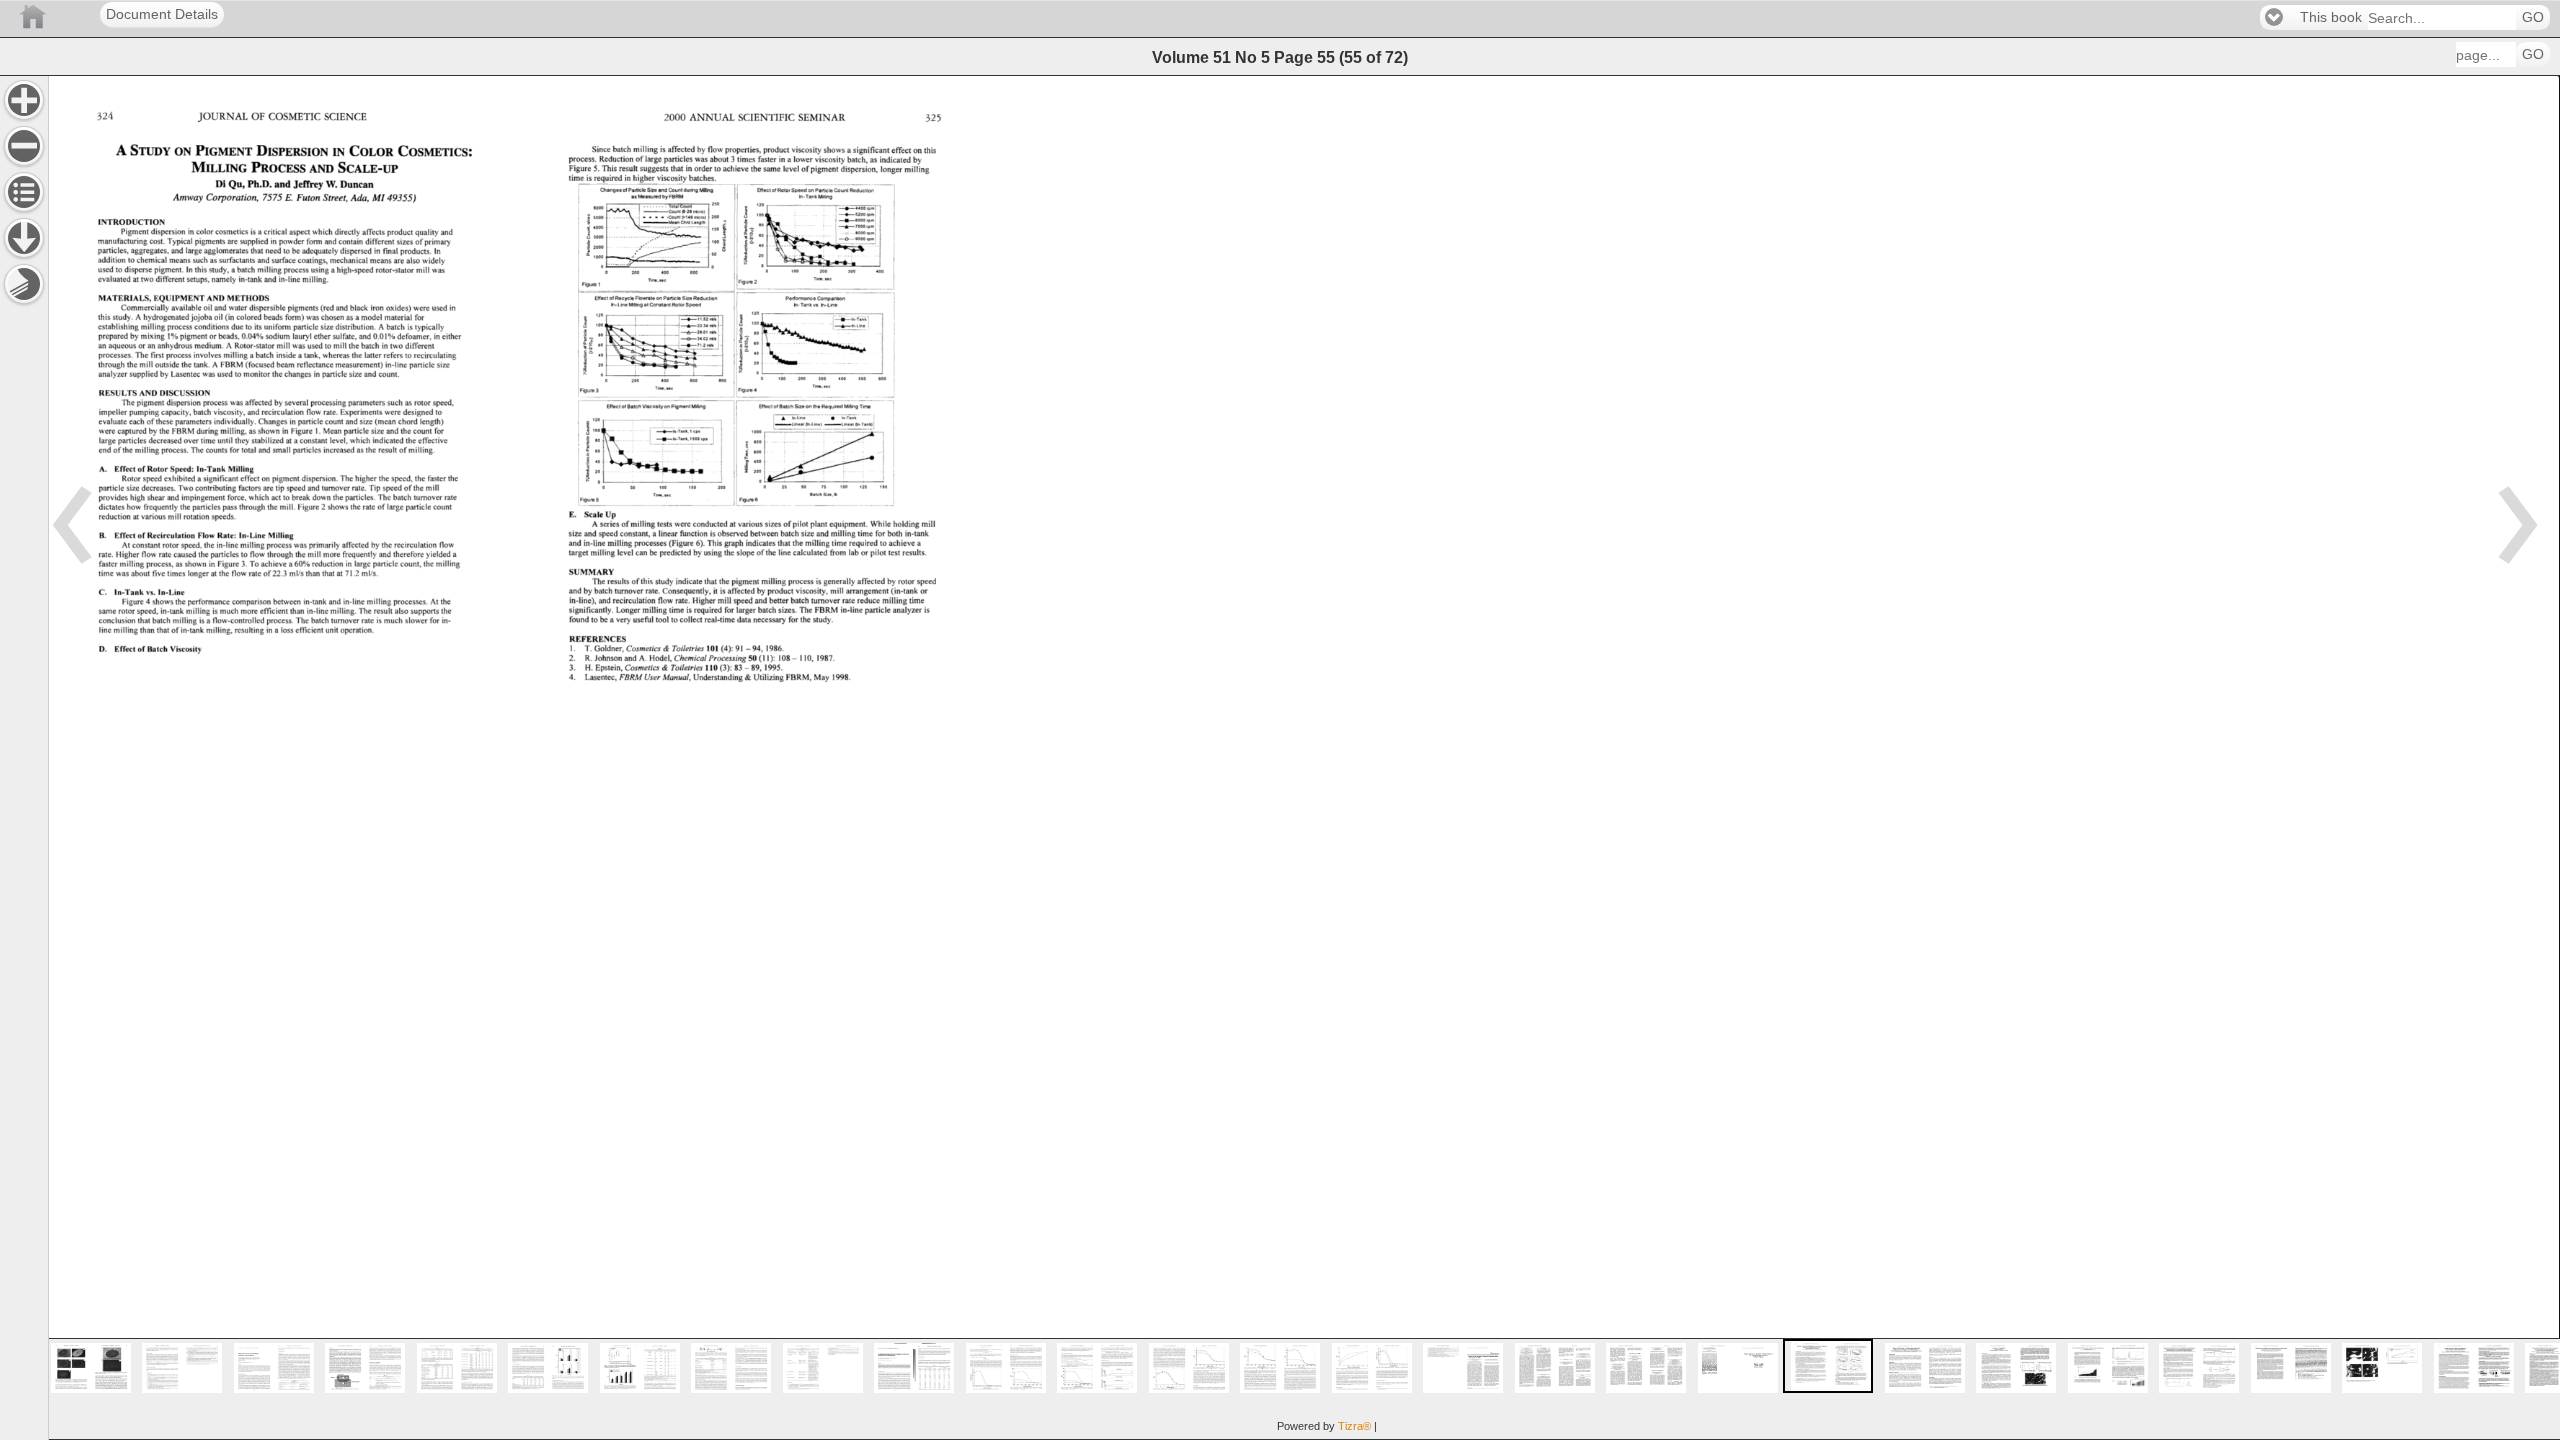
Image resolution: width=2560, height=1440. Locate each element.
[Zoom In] (24, 100)
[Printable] (24, 284)
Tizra (1354, 1426)
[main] (1304, 757)
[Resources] (24, 238)
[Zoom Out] (24, 146)
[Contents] (24, 192)
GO (2533, 17)
